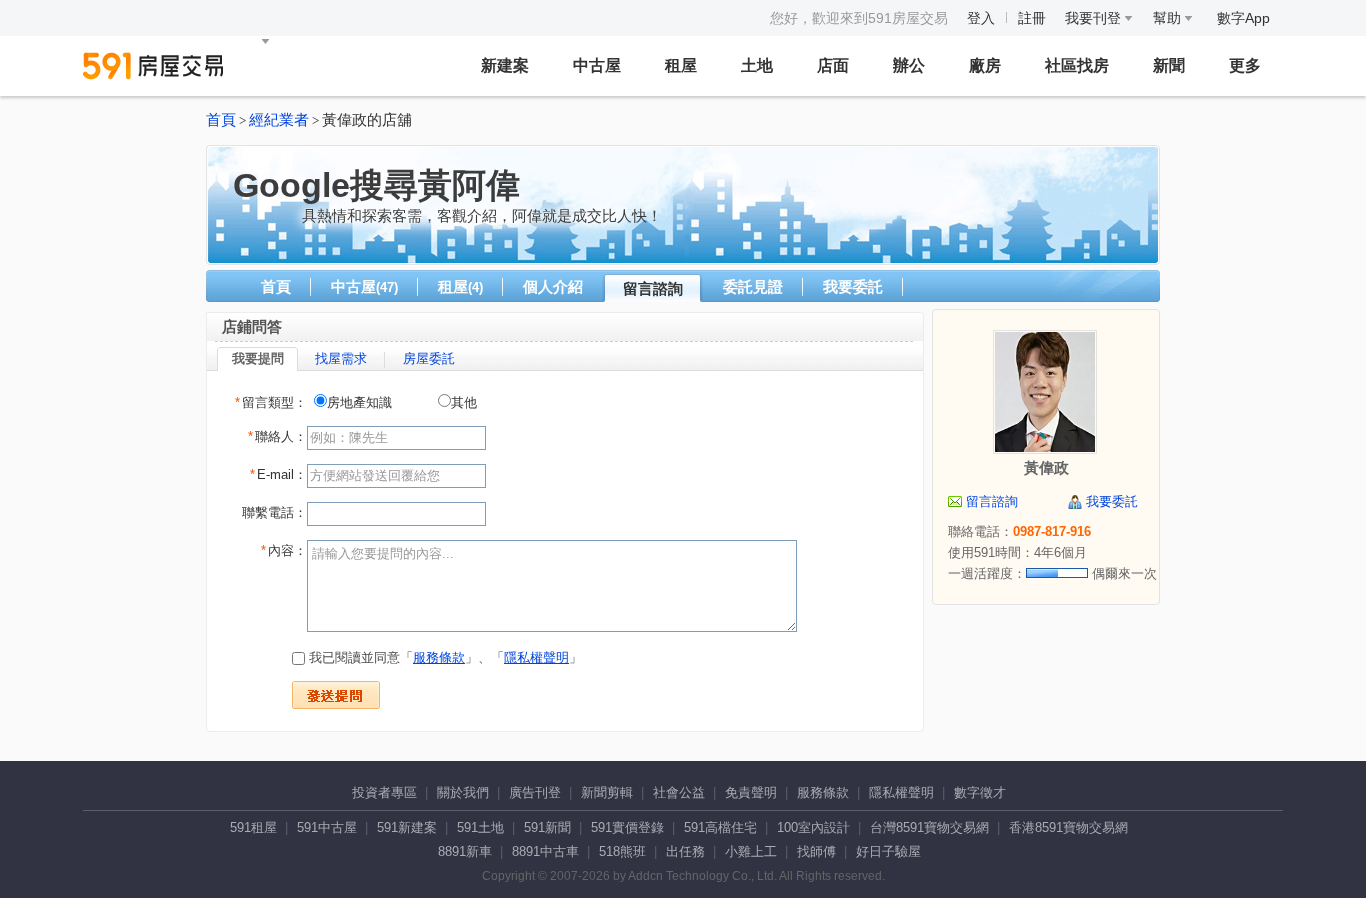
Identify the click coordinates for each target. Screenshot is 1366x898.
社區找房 (1077, 65)
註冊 (1032, 18)
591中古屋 (327, 827)
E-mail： (278, 474)
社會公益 (679, 792)
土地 (757, 65)
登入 (981, 18)
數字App (1243, 18)
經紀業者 (279, 120)
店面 (833, 65)
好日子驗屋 (888, 851)
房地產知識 (359, 402)
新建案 (505, 65)
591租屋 (253, 827)
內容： (284, 550)
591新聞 (547, 827)
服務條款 (439, 657)
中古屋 (597, 65)
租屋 (681, 65)
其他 (464, 402)
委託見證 (753, 286)
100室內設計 (813, 827)
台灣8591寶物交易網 (929, 827)
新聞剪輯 (607, 792)
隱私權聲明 (536, 657)
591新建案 (407, 827)
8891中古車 (545, 851)
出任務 (685, 851)
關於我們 (463, 792)
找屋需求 (341, 358)
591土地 (480, 827)
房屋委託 (429, 358)
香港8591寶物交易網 (1068, 827)
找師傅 (816, 851)
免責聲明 (751, 792)
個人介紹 (553, 286)
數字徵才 (980, 792)
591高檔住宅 (720, 827)
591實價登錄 (627, 827)
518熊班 (622, 851)
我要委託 (853, 286)
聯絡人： (277, 436)
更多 (1245, 65)
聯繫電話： (274, 512)
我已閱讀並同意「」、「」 (443, 657)
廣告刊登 (535, 792)
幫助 (1169, 18)
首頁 (221, 120)
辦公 (909, 65)
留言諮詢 (653, 288)
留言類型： (271, 402)
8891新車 (465, 851)
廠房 (985, 65)
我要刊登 (1095, 18)
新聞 (1169, 65)
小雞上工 (751, 851)
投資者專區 (384, 792)
